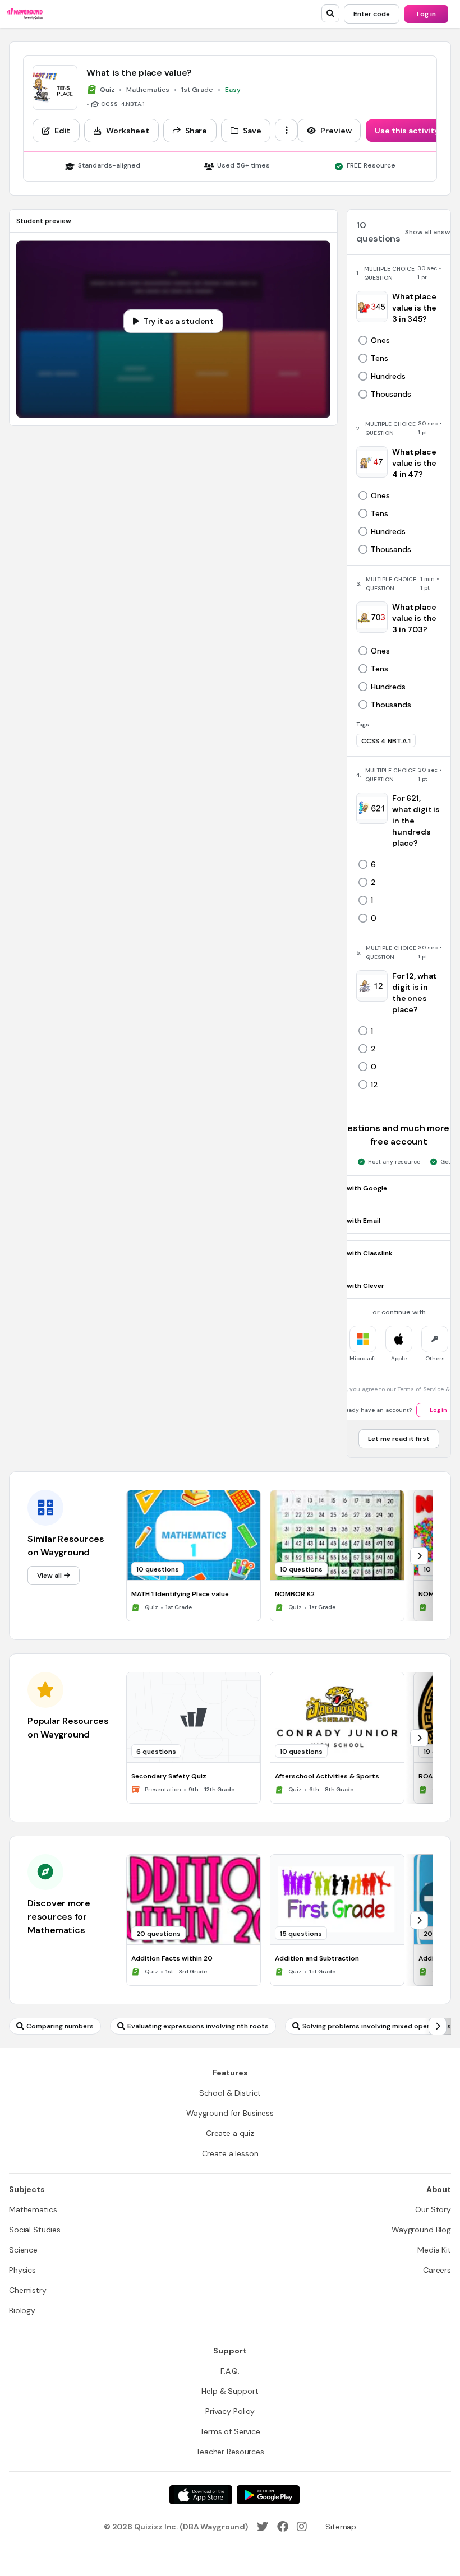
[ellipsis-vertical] (286, 130)
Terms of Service (421, 1389)
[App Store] (201, 2495)
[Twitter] (263, 2527)
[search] (330, 13)
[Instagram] (302, 2527)
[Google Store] (268, 2495)
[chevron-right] (419, 1556)
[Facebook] (283, 2527)
